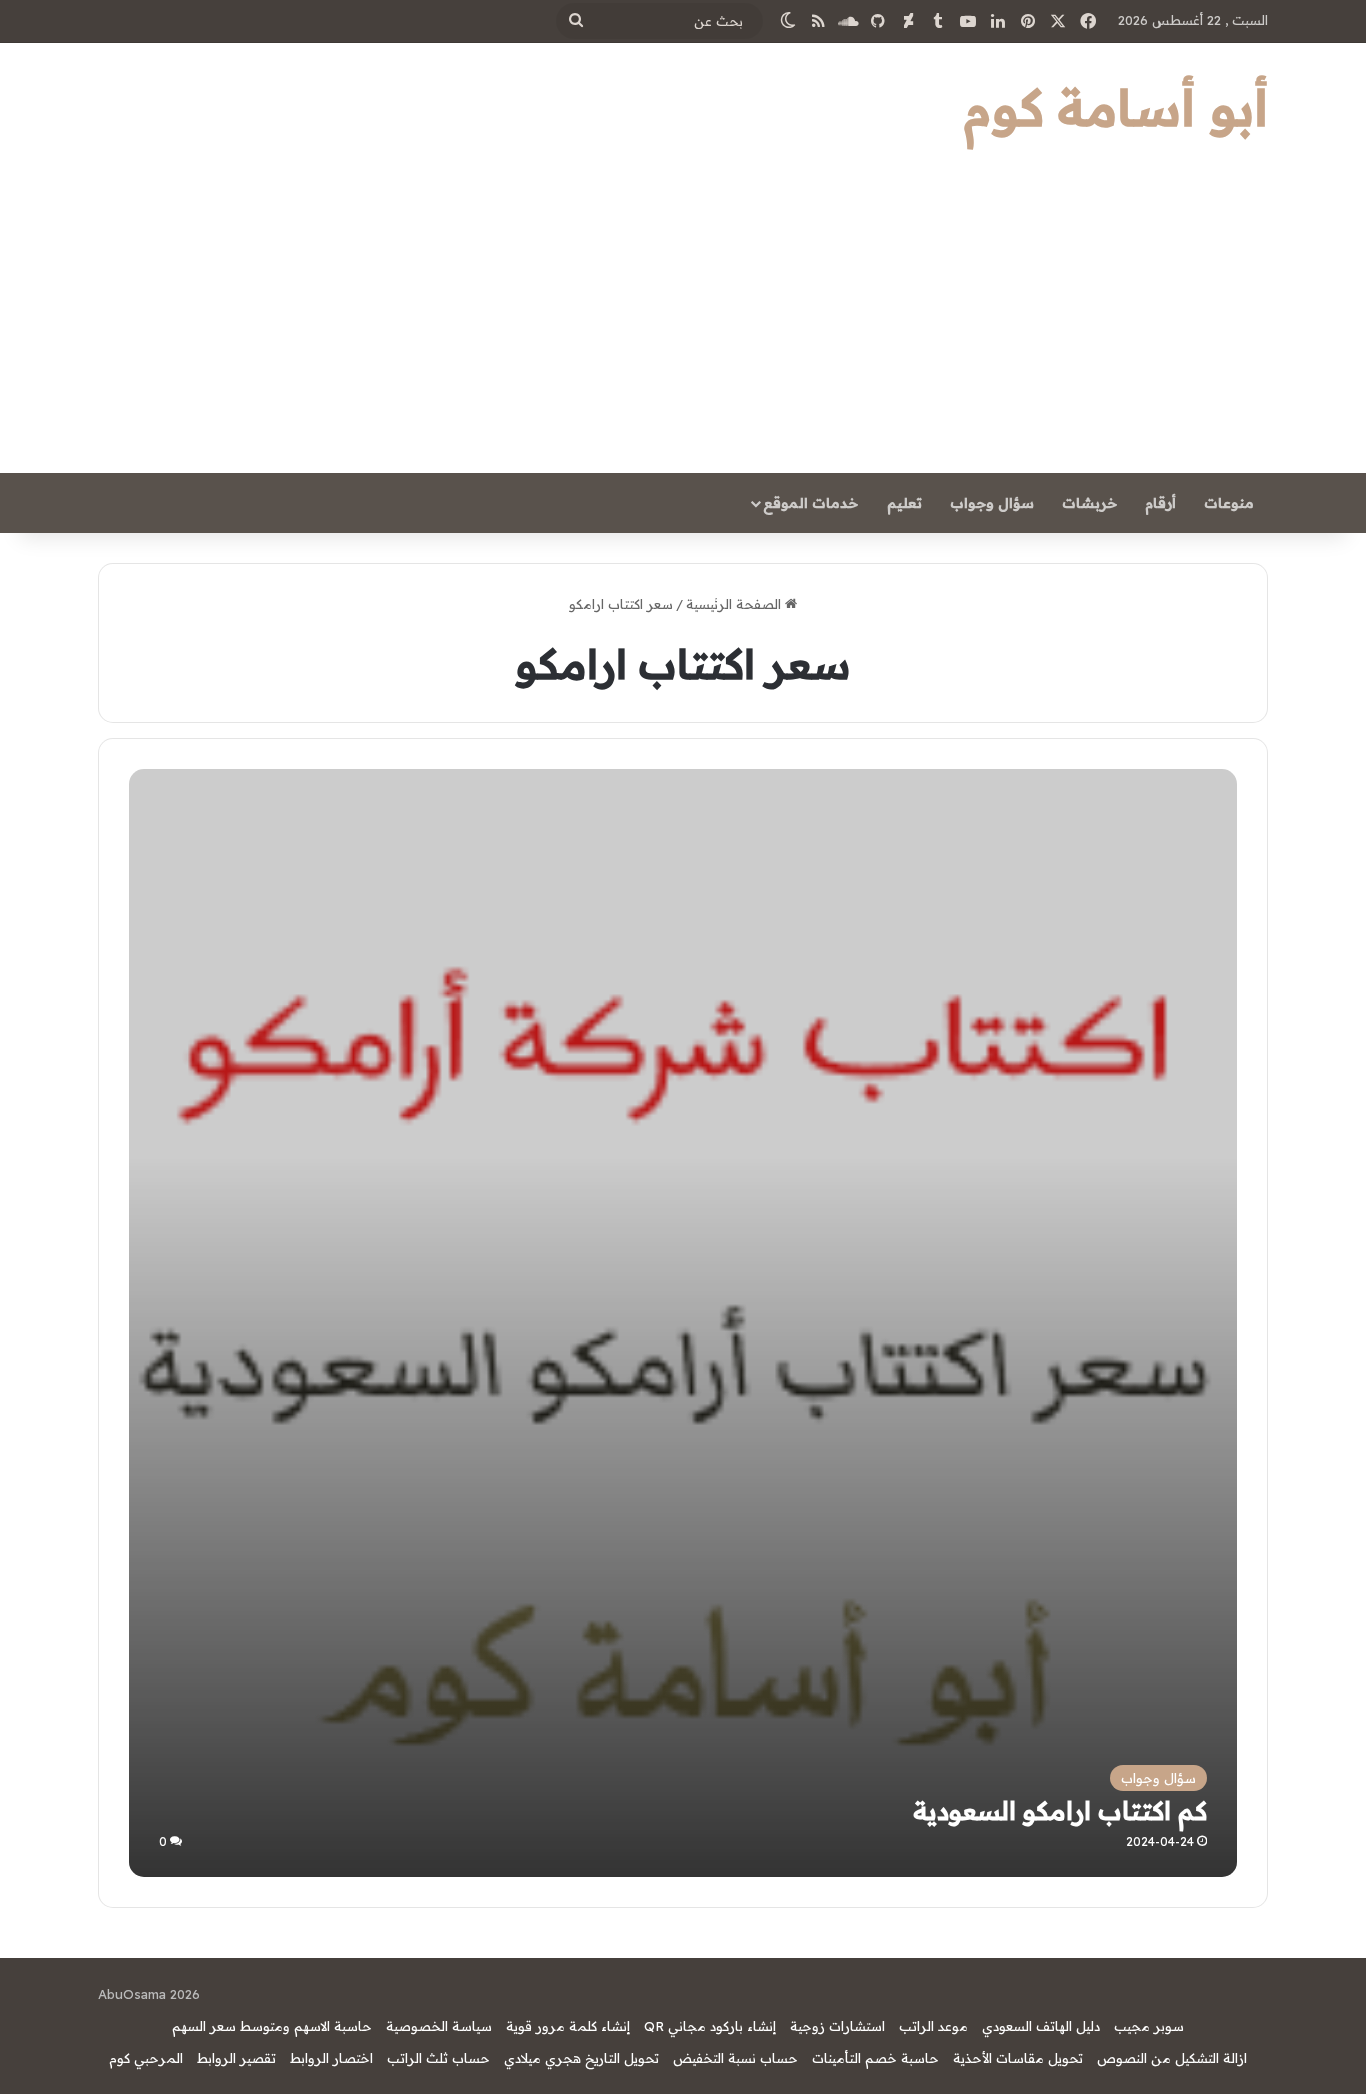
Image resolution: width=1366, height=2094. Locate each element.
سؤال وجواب (992, 503)
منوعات (1229, 503)
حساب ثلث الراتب (438, 2058)
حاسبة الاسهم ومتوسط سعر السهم (272, 2026)
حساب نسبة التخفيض (735, 2058)
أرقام (1160, 503)
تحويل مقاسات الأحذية (1018, 2058)
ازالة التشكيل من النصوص (1172, 2058)
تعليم (904, 503)
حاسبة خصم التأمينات (875, 2058)
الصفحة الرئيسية (735, 604)
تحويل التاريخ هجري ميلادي (581, 2058)
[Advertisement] (683, 323)
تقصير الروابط (236, 2058)
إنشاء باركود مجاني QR (710, 2026)
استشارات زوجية (837, 2026)
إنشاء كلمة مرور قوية (568, 2026)
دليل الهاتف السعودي (1041, 2026)
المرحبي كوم (146, 2058)
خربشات (1089, 503)
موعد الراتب (933, 2026)
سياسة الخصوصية (439, 2026)
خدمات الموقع (810, 503)
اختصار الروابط (331, 2058)
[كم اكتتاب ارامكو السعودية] (682, 1322)
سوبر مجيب (1149, 2026)
